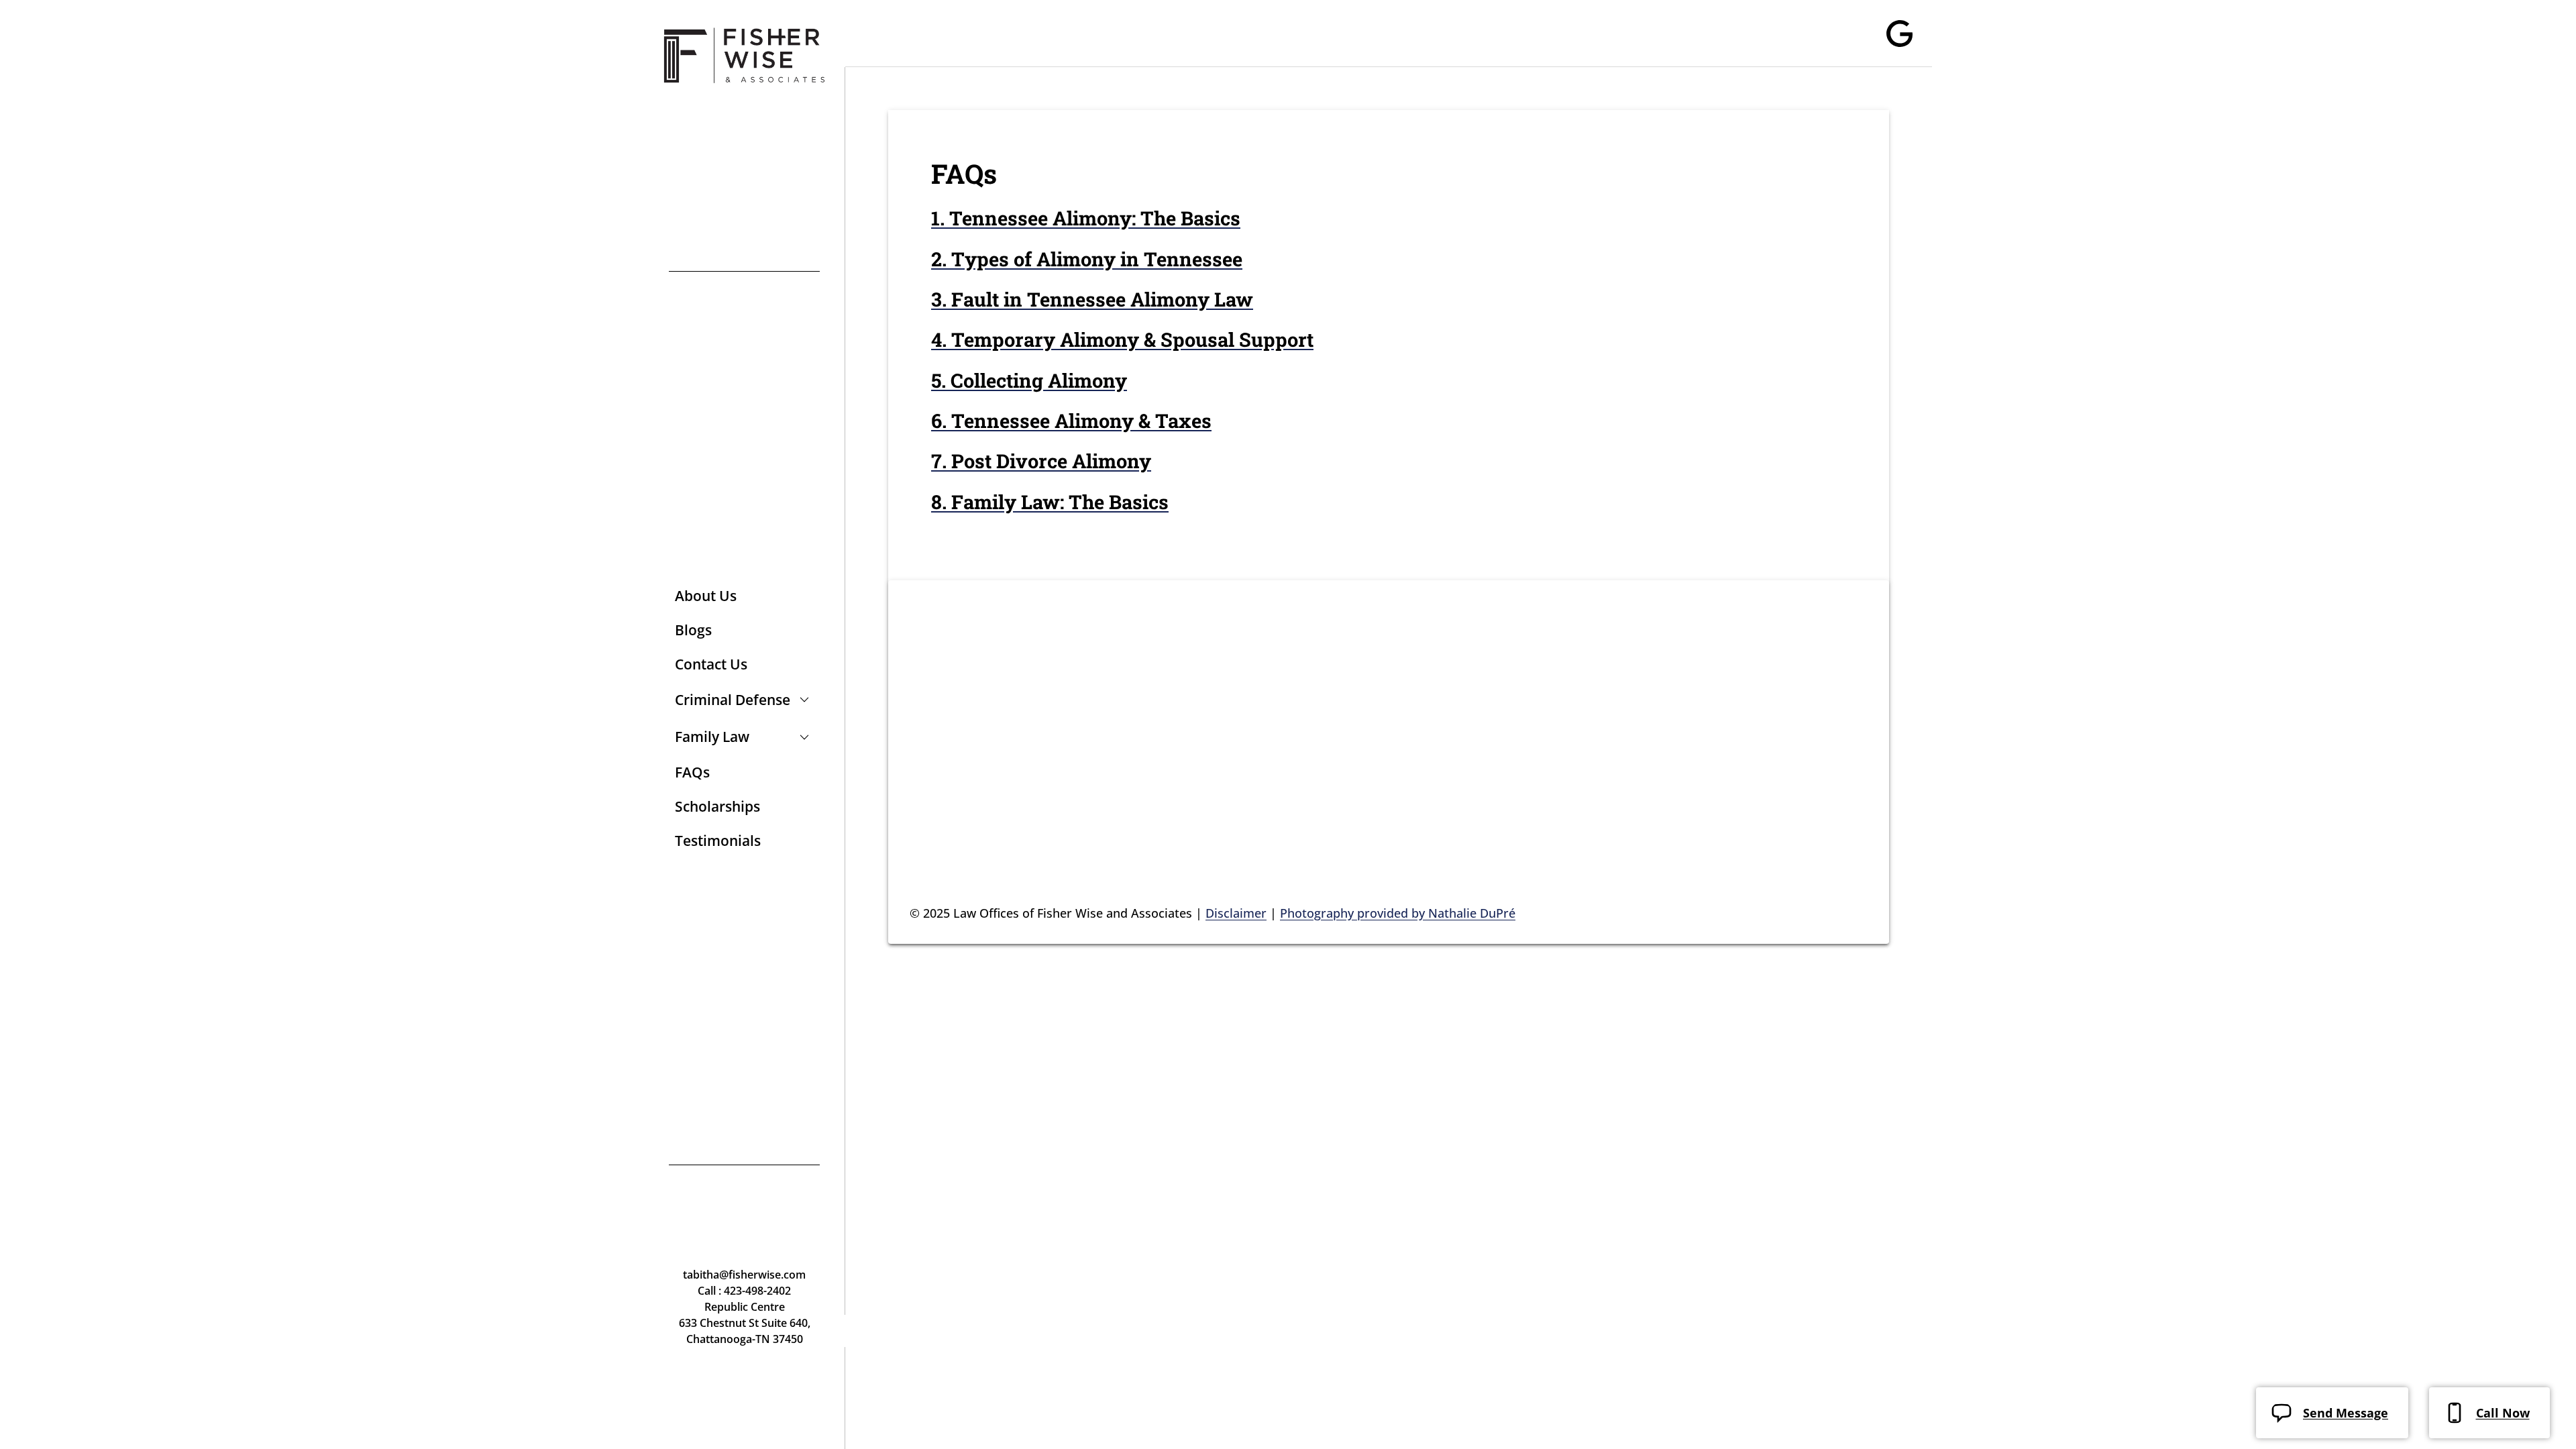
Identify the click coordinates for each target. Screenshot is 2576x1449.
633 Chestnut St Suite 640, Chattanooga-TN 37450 (745, 1331)
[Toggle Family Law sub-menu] (802, 737)
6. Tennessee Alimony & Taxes (1071, 421)
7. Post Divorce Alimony (1041, 461)
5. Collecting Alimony (1029, 380)
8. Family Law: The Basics (1050, 502)
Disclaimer (1236, 913)
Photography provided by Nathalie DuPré (1398, 913)
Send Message (2346, 1413)
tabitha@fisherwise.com (744, 1275)
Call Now (2503, 1413)
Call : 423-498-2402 (744, 1291)
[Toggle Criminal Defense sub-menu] (802, 700)
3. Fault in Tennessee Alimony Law (1092, 299)
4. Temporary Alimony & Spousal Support (1122, 339)
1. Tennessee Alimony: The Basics (1086, 218)
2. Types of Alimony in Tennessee (1087, 259)
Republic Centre (745, 1307)
